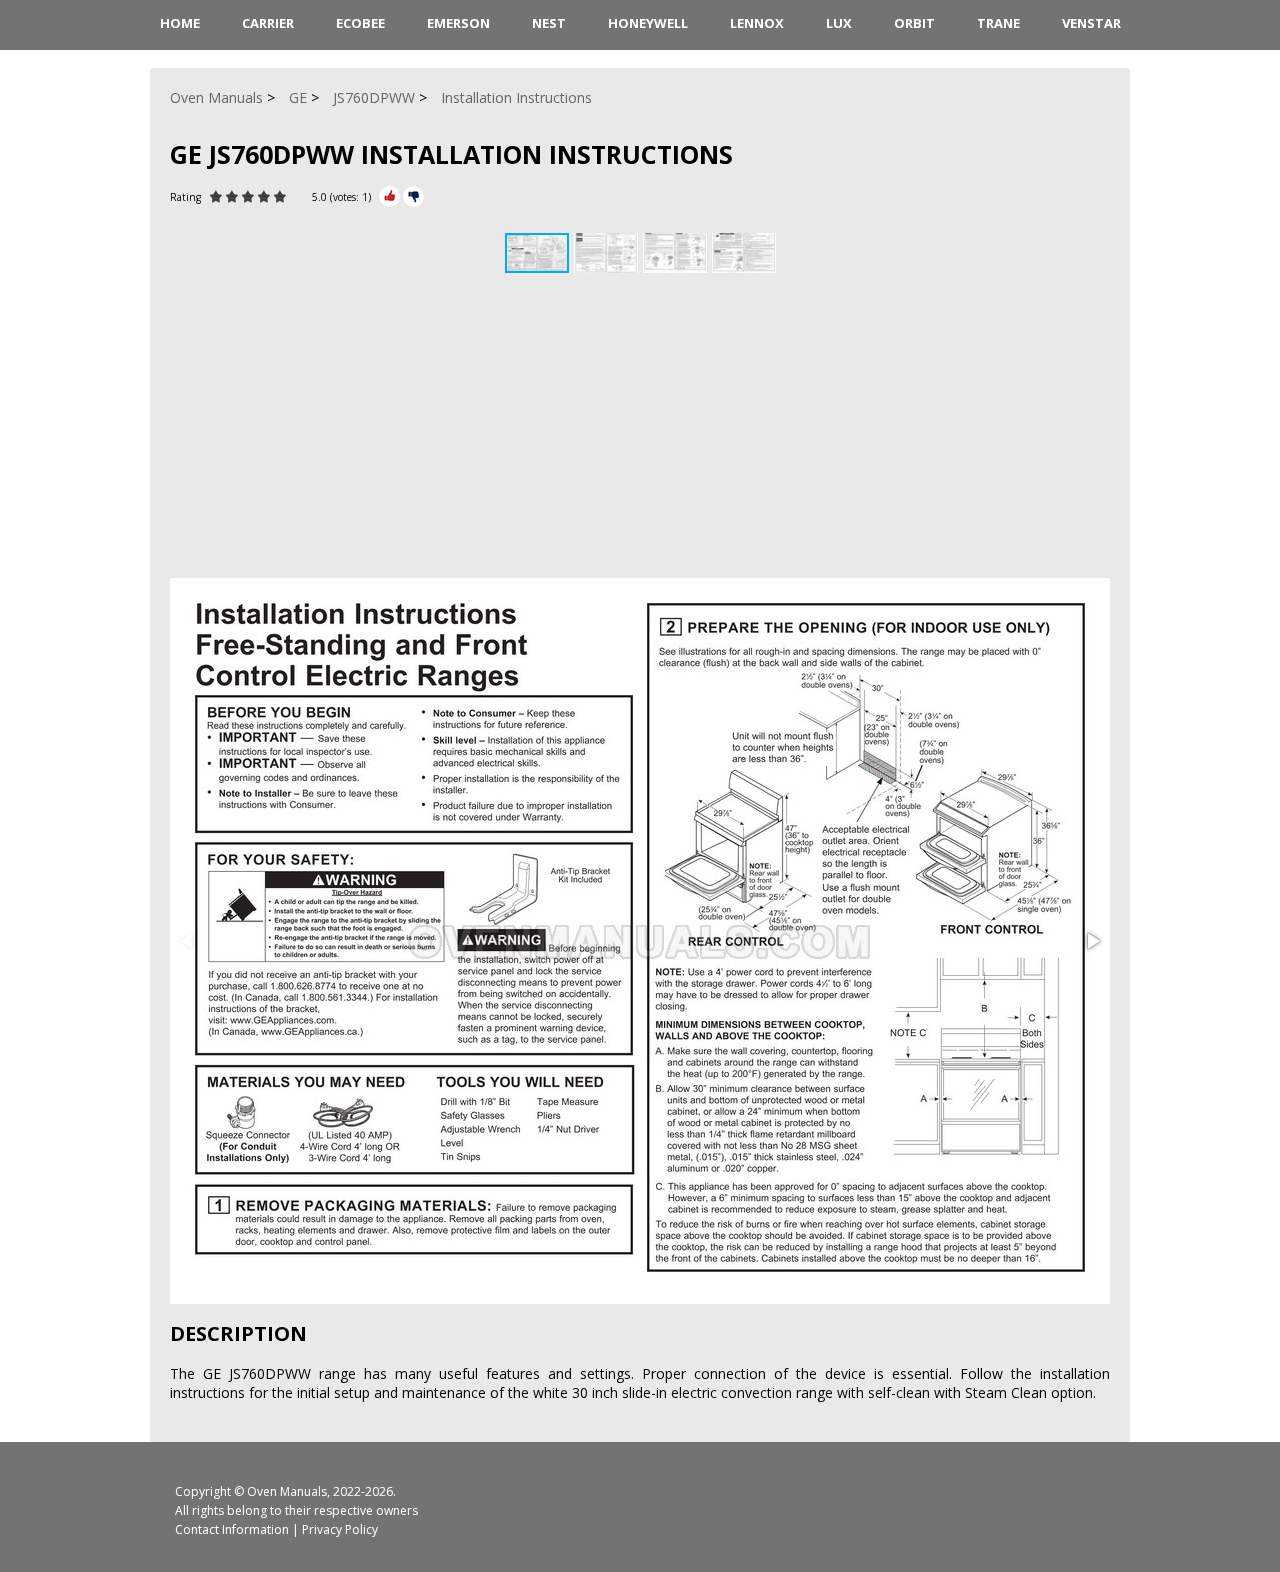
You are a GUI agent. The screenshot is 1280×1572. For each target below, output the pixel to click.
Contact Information (232, 1529)
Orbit (914, 23)
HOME (180, 23)
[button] (608, 253)
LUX (839, 23)
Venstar (1091, 23)
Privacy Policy (340, 1529)
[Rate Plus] (389, 196)
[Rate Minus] (413, 196)
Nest (549, 23)
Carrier (268, 23)
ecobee (360, 23)
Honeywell (648, 23)
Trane (998, 23)
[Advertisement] (640, 428)
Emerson (458, 23)
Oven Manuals (287, 1491)
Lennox (757, 23)
